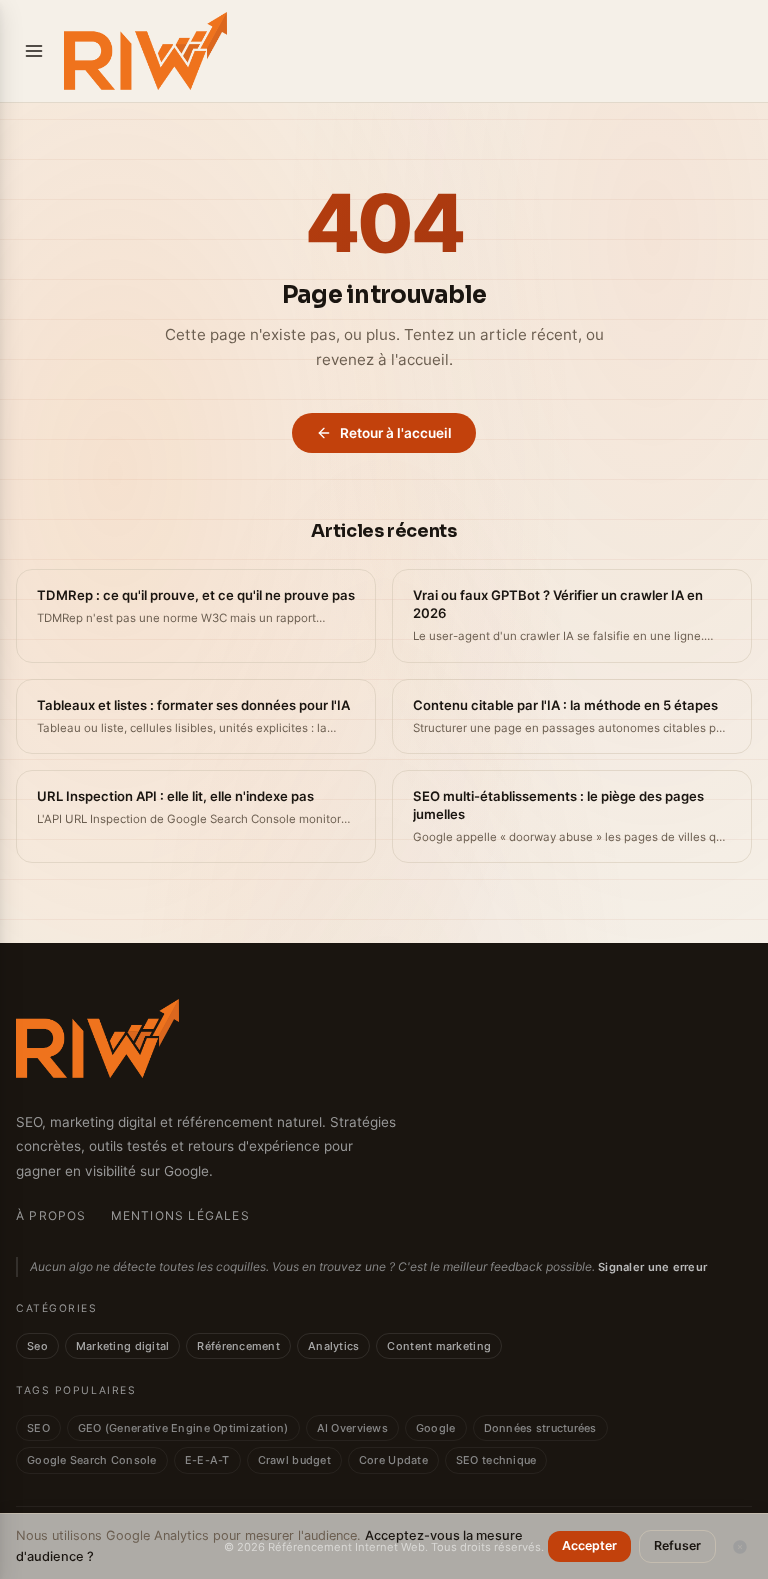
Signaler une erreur (652, 1267)
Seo (37, 1346)
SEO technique (496, 1460)
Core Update (393, 1460)
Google (436, 1428)
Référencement (238, 1346)
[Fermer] (740, 1547)
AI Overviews (352, 1428)
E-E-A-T (207, 1460)
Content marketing (439, 1346)
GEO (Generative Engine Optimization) (183, 1428)
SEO (38, 1428)
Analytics (333, 1346)
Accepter (589, 1545)
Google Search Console (92, 1460)
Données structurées (540, 1428)
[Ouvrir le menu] (34, 51)
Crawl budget (294, 1460)
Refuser (677, 1545)
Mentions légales (180, 1215)
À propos (51, 1215)
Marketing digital (123, 1346)
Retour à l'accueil (396, 433)
